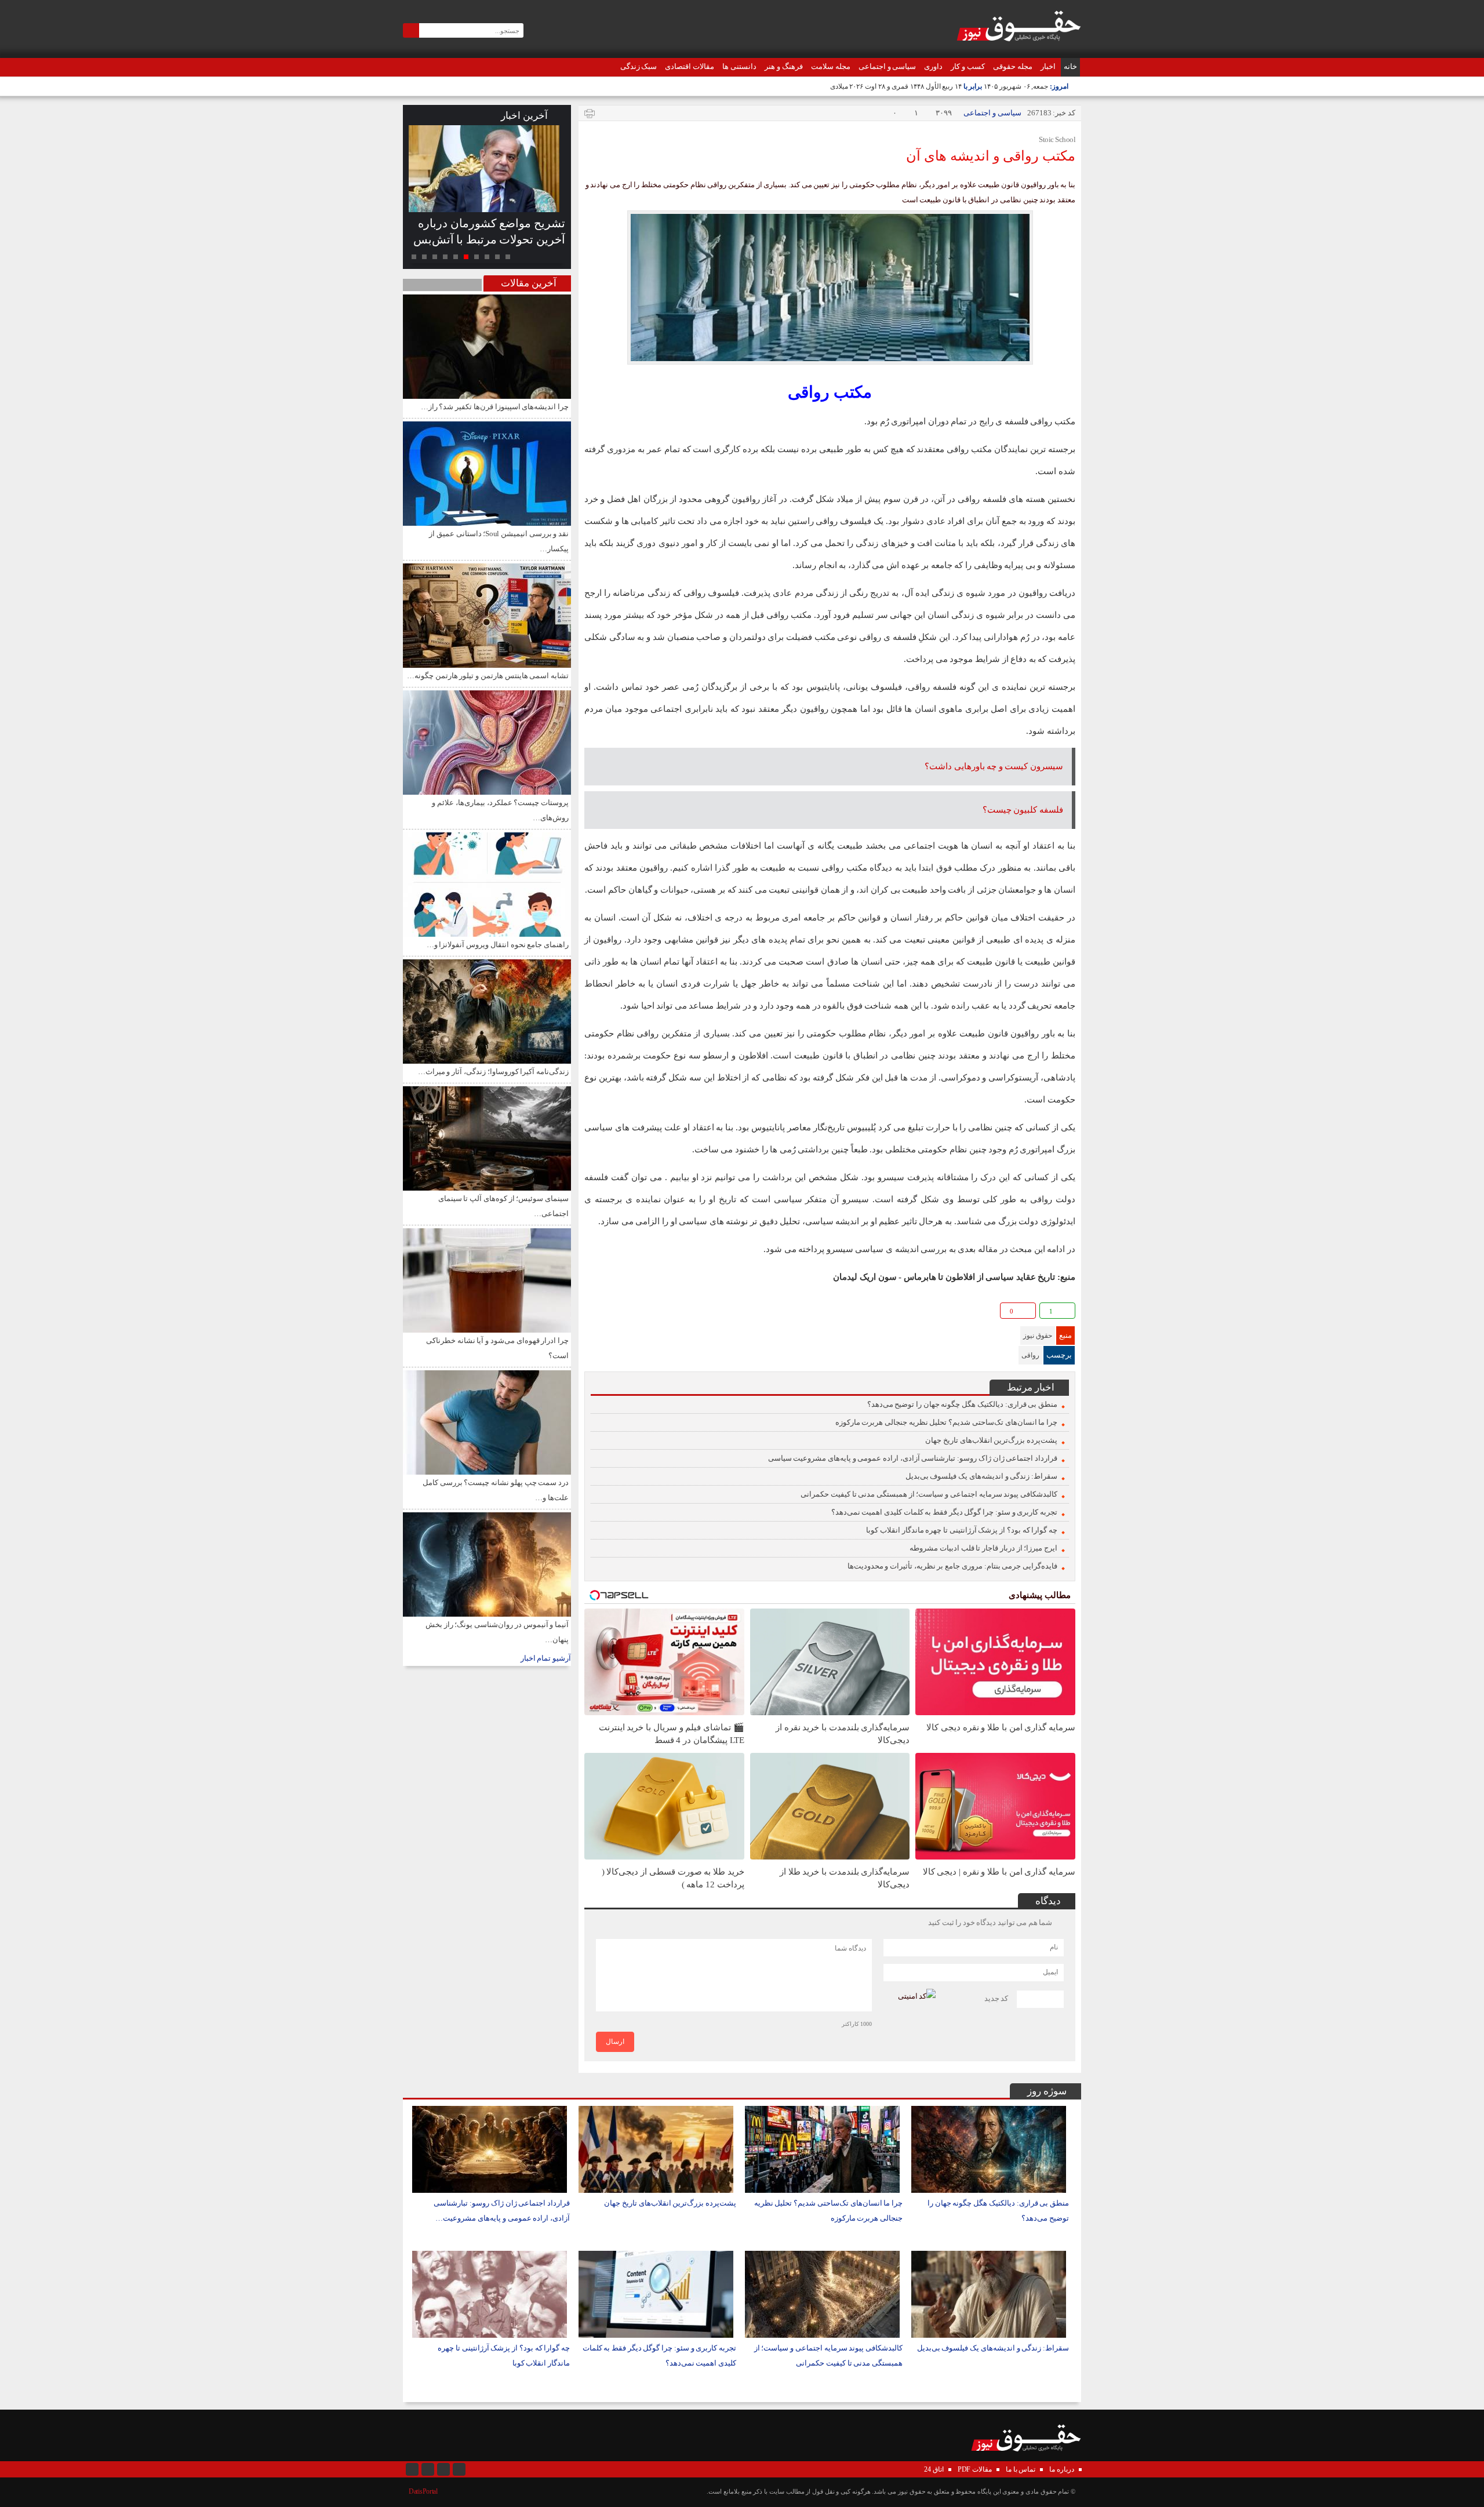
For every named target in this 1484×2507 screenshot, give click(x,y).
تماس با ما (1021, 2469)
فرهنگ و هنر (784, 66)
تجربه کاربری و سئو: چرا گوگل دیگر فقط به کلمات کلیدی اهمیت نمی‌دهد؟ (944, 1512)
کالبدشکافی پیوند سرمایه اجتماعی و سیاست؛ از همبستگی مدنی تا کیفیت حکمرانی (929, 1494)
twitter (669, 1313)
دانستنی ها (739, 66)
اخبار (1048, 66)
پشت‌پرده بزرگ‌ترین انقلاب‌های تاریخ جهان (991, 1440)
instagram (412, 2469)
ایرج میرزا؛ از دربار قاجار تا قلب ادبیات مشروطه (983, 1548)
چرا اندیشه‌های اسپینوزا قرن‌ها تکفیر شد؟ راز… (495, 407)
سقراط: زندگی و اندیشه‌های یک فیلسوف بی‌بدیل (981, 1476)
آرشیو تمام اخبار (546, 1658)
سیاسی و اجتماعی (888, 66)
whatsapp (650, 1313)
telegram (632, 1313)
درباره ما (1062, 2469)
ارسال (615, 2042)
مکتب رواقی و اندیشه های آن (991, 156)
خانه (1070, 66)
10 (414, 257)
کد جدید (996, 1998)
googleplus (613, 1313)
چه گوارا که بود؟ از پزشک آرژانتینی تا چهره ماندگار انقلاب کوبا (962, 1530)
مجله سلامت (831, 66)
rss (459, 2469)
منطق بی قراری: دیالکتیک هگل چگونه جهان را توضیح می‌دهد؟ (962, 1404)
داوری (933, 66)
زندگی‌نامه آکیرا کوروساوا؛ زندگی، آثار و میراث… (493, 1071)
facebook (594, 1313)
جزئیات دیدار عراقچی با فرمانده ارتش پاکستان (494, 231)
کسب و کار (968, 66)
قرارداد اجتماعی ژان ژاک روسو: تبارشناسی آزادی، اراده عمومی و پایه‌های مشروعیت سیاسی (913, 1458)
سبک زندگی (639, 66)
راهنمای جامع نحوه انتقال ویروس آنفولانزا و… (498, 945)
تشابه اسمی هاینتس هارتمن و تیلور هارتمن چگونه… (488, 676)
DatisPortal (423, 2491)
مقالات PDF (975, 2469)
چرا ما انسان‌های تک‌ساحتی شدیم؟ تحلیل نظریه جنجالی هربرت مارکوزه (946, 1422)
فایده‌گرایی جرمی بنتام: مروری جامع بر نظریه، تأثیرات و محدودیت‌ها (952, 1566)
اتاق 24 (934, 2469)
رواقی (1030, 1355)
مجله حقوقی (1013, 66)
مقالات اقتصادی (690, 66)
